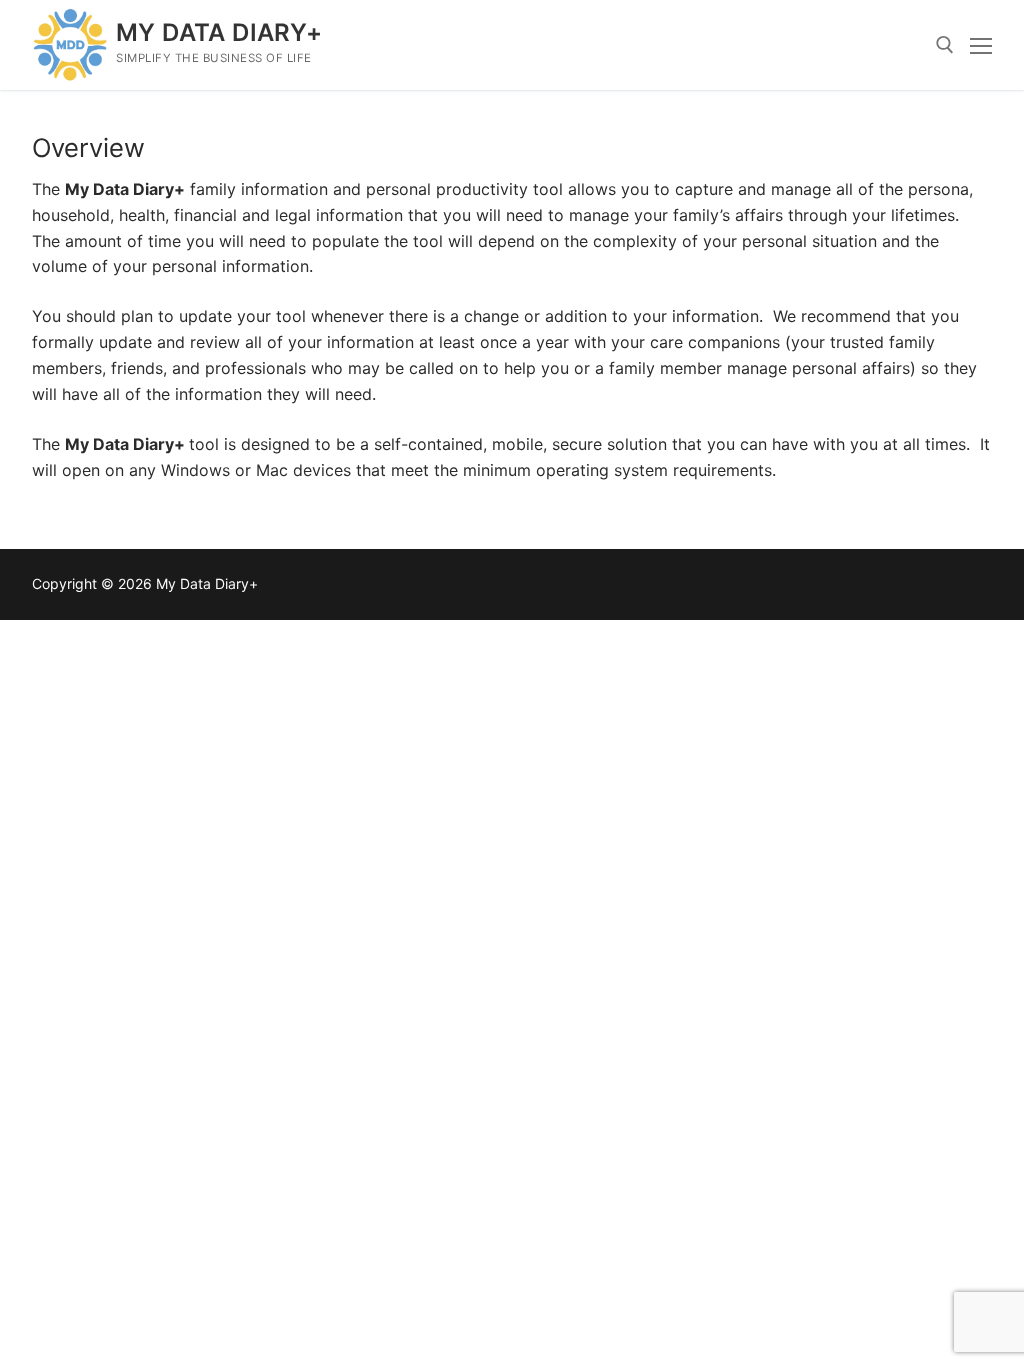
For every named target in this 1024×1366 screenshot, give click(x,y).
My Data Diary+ (219, 32)
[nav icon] (981, 45)
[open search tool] (945, 45)
